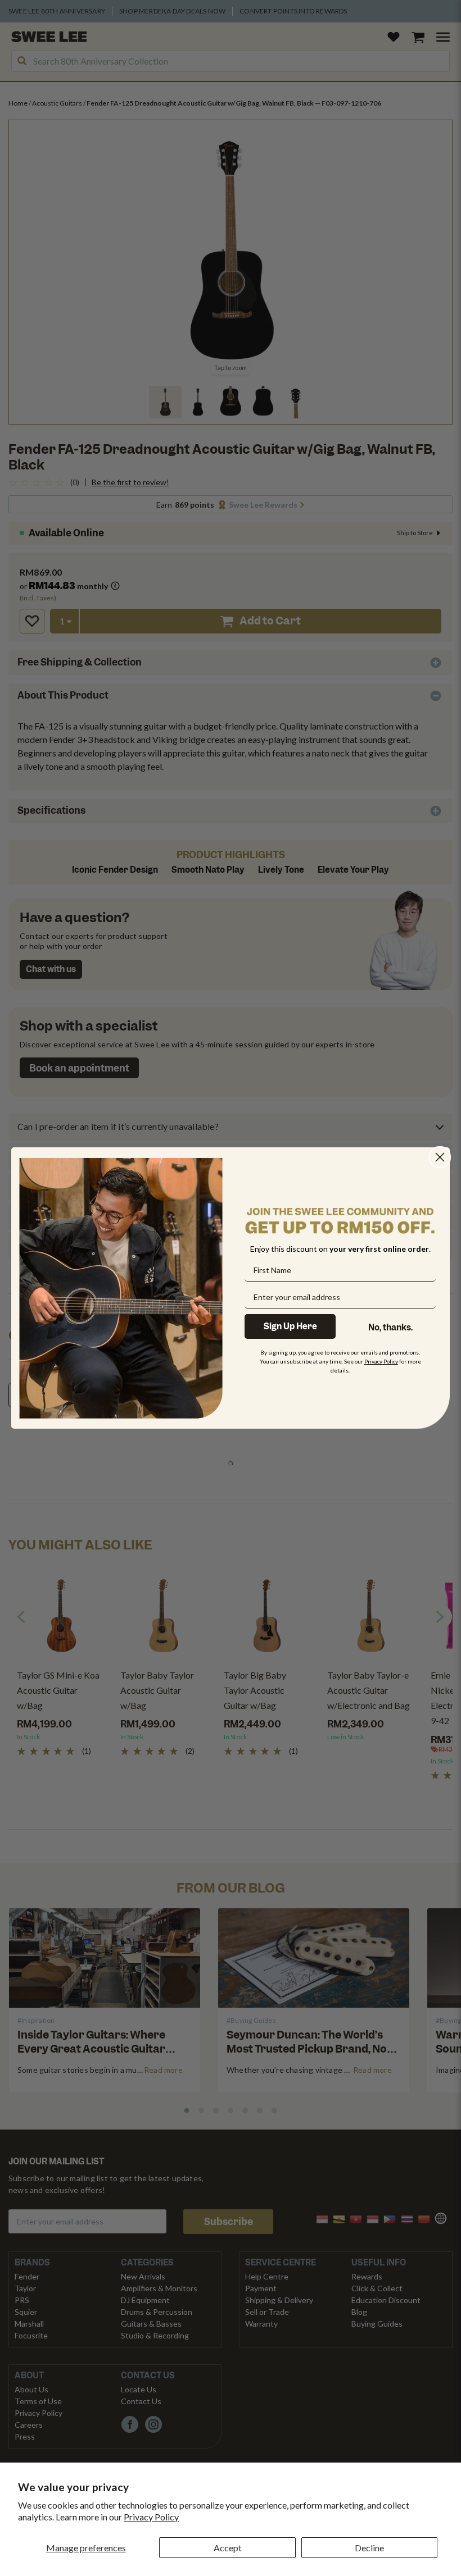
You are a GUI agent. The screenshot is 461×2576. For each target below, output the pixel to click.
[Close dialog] (440, 1157)
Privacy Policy (151, 2517)
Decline (369, 2548)
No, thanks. (390, 1328)
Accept (228, 2548)
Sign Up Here (290, 1326)
